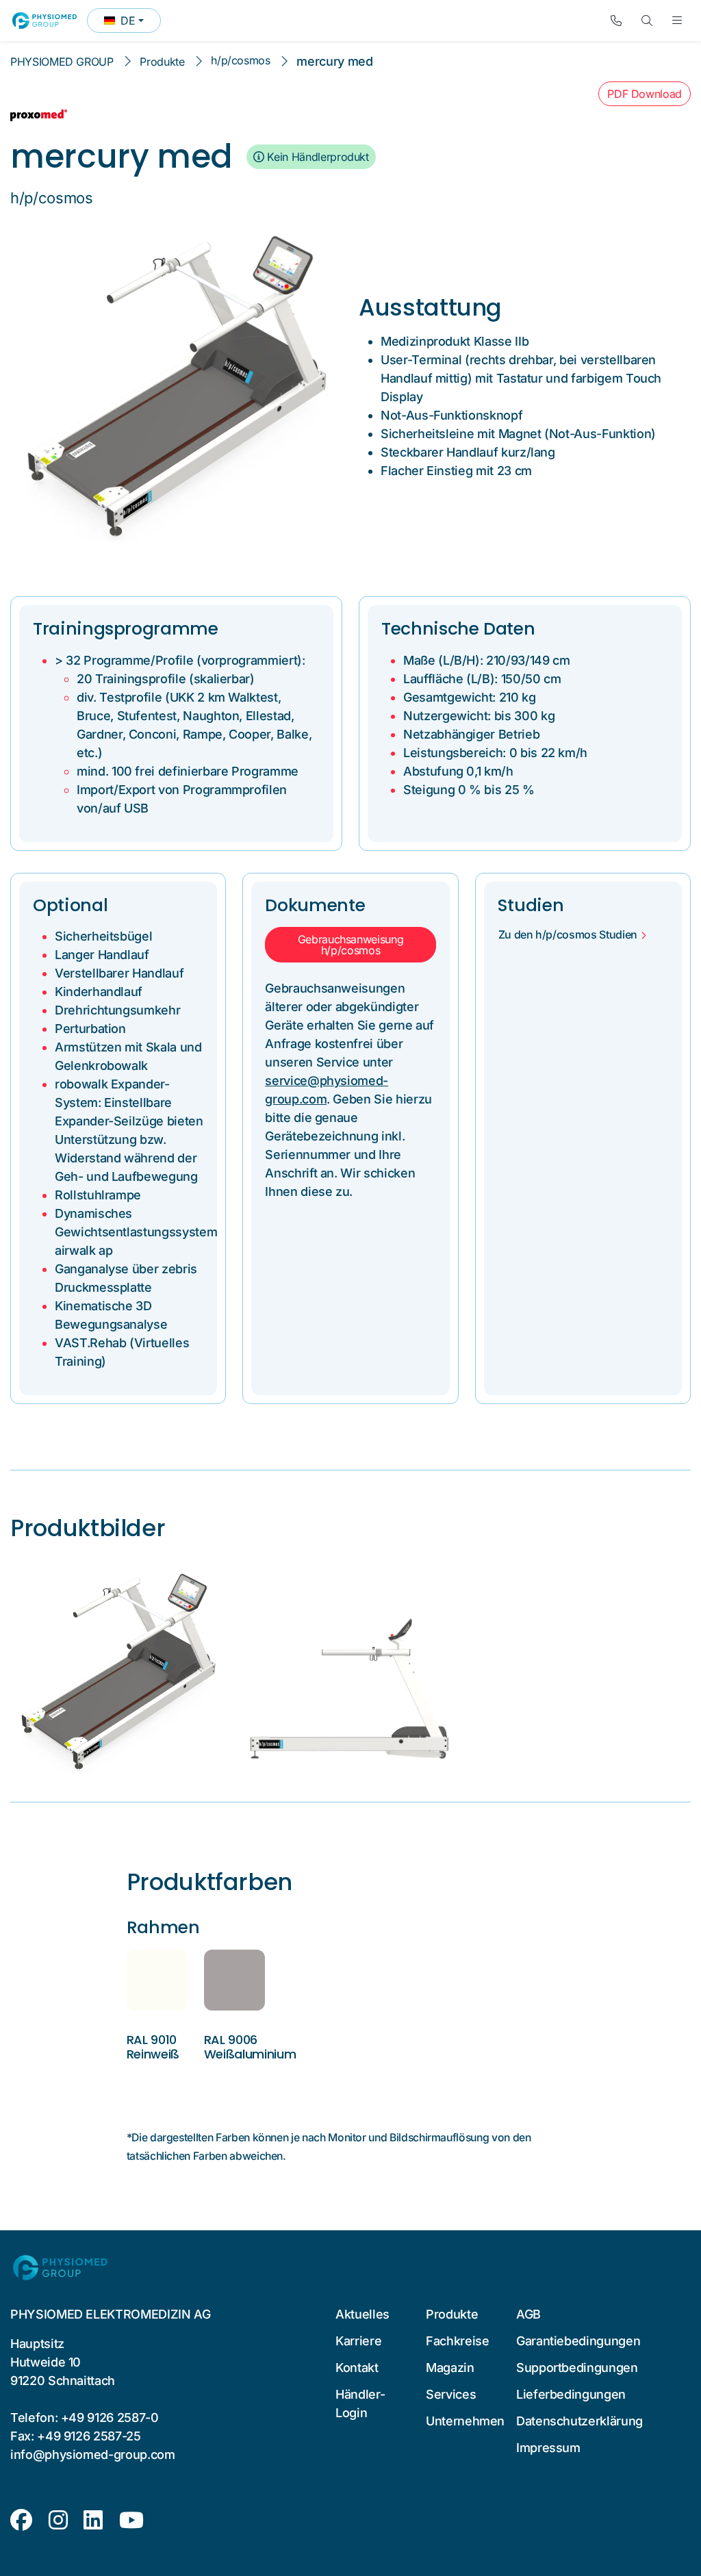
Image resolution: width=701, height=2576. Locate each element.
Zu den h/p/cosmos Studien (568, 934)
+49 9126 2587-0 (110, 2418)
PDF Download (645, 94)
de (132, 23)
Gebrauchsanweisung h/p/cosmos (351, 945)
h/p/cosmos (240, 60)
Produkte (162, 62)
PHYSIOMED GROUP (62, 62)
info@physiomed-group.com (93, 2454)
